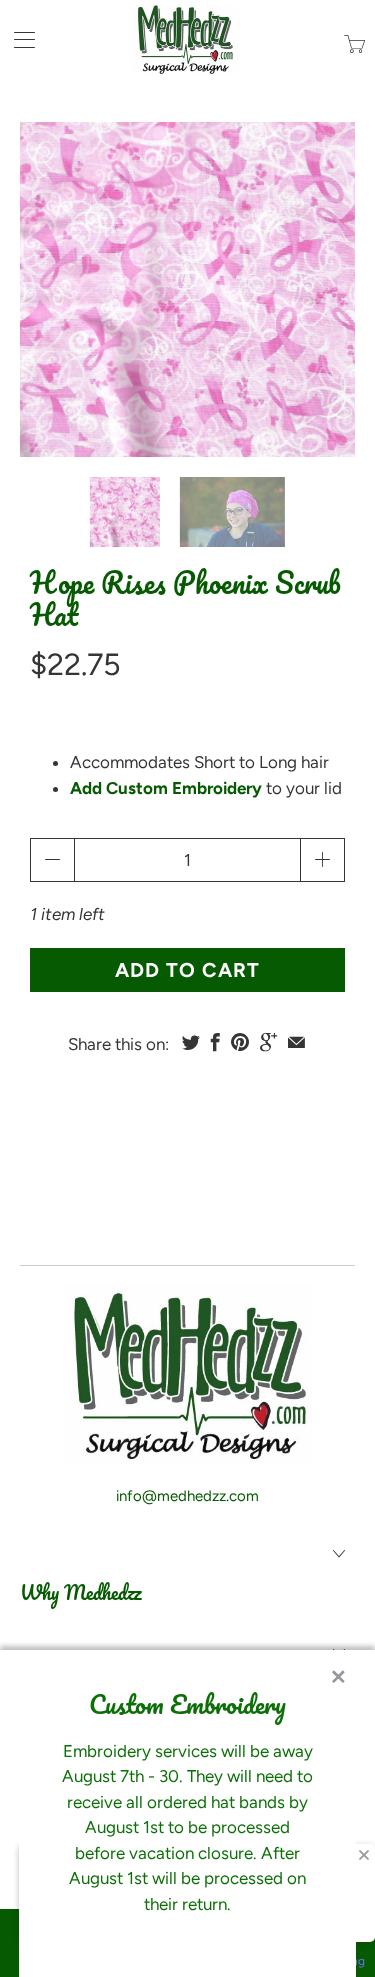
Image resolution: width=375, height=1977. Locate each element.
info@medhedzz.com (187, 1496)
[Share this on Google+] (268, 1042)
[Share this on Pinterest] (240, 1042)
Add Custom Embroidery (166, 788)
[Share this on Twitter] (191, 1042)
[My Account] (17, 39)
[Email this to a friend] (296, 1042)
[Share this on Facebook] (215, 1042)
